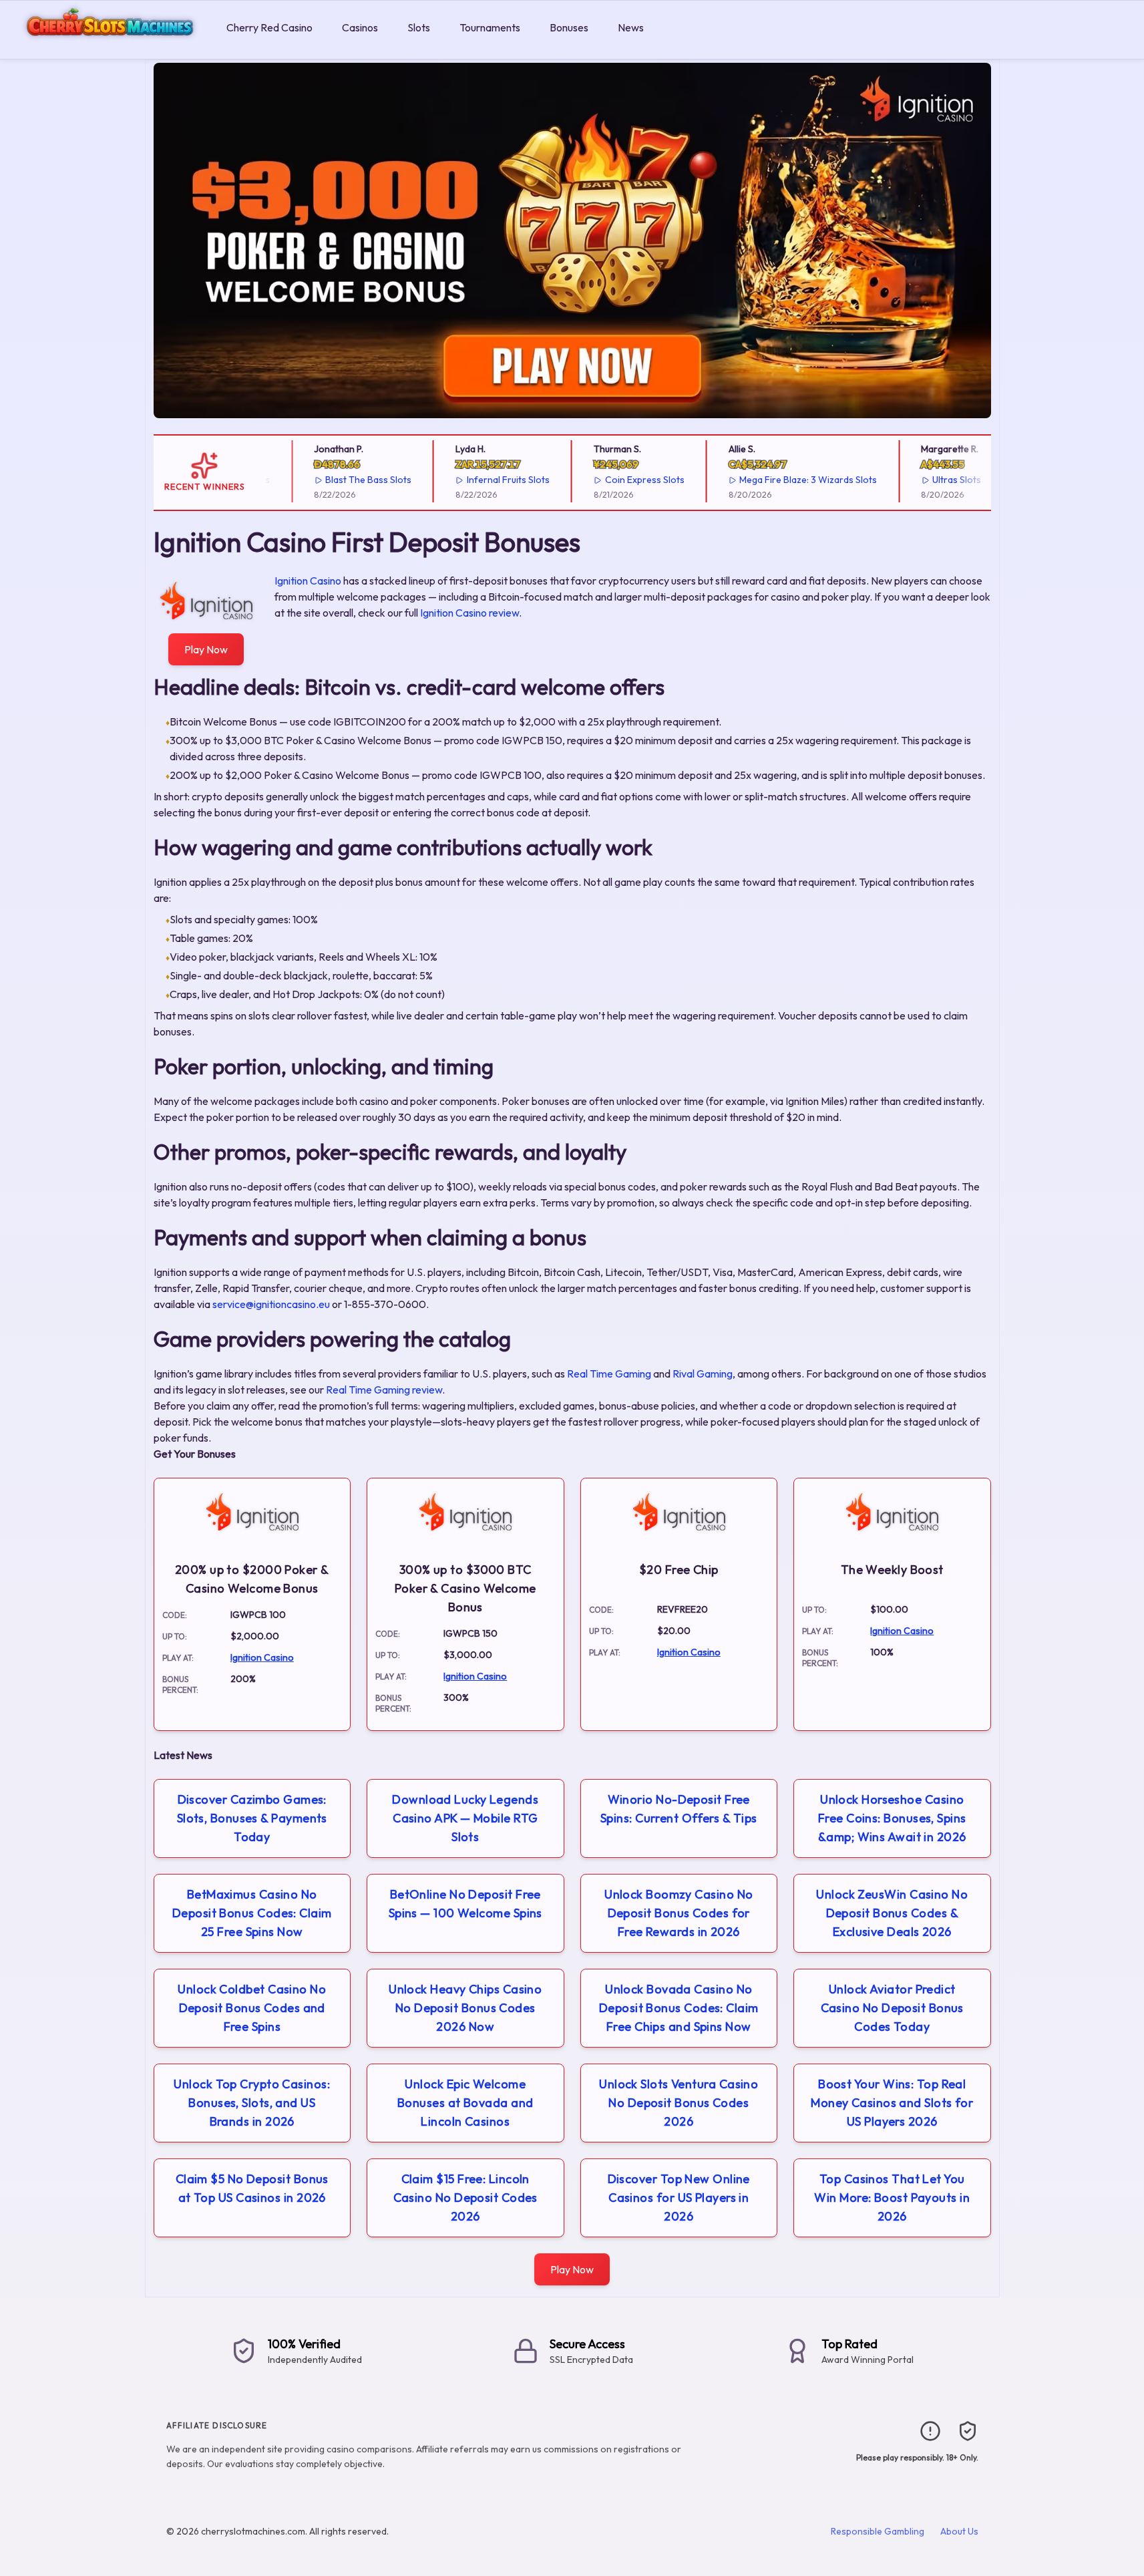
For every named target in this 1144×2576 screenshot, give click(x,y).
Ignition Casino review (469, 613)
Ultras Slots (937, 480)
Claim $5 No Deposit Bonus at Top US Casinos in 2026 (252, 2188)
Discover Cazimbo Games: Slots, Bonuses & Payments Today (252, 1818)
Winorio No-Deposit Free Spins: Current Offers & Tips (679, 1809)
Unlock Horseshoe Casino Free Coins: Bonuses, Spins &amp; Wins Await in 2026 (892, 1818)
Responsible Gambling (878, 2531)
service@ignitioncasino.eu (271, 1304)
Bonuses (569, 27)
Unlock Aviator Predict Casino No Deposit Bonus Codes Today (892, 2008)
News (631, 27)
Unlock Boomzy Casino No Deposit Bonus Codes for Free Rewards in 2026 (679, 1913)
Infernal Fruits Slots (489, 480)
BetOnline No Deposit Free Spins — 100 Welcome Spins (465, 1904)
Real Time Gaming (609, 1374)
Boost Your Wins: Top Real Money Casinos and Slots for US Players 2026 (892, 2103)
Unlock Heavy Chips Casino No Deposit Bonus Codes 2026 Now (465, 2008)
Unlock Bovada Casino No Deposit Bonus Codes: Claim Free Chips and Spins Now (679, 2008)
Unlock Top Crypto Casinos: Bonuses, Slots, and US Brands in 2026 (252, 2103)
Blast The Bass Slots (349, 480)
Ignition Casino (308, 581)
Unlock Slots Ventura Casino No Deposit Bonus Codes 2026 (679, 2103)
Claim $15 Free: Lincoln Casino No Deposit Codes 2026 (465, 2198)
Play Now (206, 649)
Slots (419, 27)
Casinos (360, 27)
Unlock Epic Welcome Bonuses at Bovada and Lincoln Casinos (465, 2103)
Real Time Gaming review (384, 1390)
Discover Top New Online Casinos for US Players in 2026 (679, 2198)
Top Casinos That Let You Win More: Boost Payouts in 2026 (892, 2198)
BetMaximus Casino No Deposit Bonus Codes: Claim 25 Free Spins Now (252, 1913)
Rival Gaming (703, 1374)
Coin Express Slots (625, 480)
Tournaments (490, 27)
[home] (111, 49)
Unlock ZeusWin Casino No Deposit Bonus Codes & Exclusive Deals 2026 (892, 1913)
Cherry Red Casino (269, 27)
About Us (959, 2531)
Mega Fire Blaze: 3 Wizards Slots (789, 480)
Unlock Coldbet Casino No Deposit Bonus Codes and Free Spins (252, 2008)
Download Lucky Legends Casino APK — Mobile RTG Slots (465, 1818)
